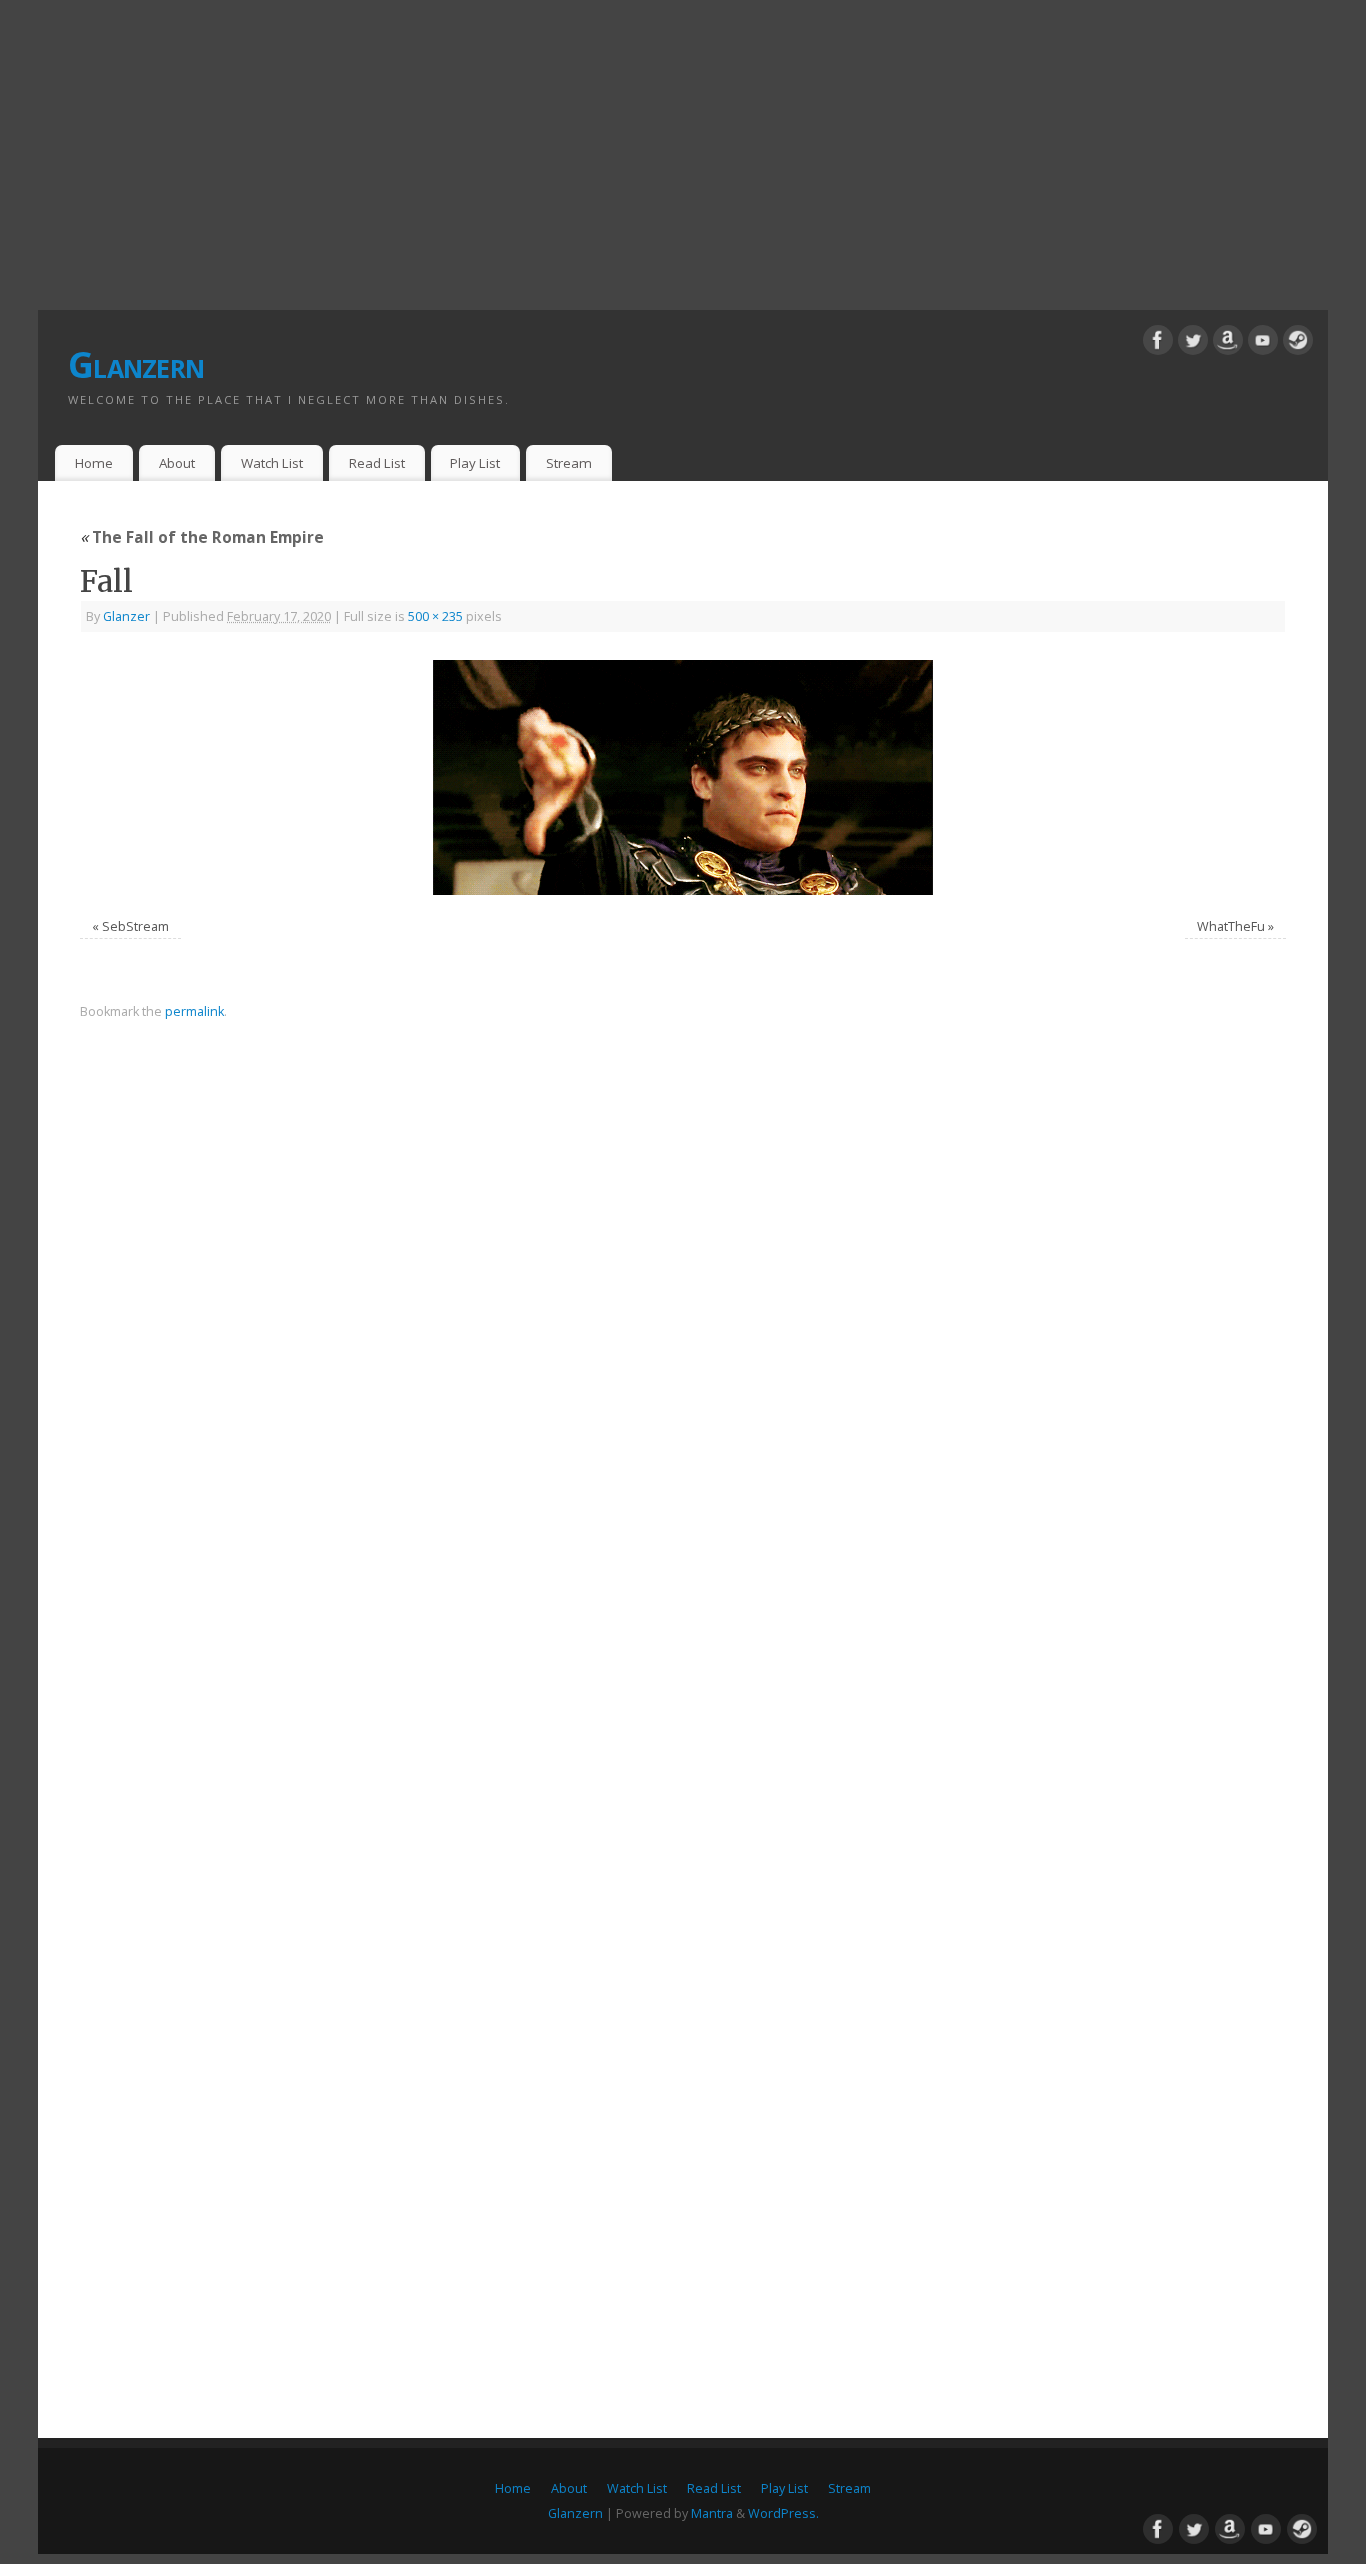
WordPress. (783, 2513)
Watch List (272, 463)
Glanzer (126, 616)
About (177, 463)
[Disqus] (683, 1320)
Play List (475, 463)
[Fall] (683, 777)
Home (94, 463)
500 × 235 (435, 616)
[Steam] (1298, 343)
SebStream (135, 926)
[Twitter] (1193, 343)
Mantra (712, 2513)
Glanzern (136, 364)
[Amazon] (1228, 343)
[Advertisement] (683, 150)
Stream (569, 463)
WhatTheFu (1231, 926)
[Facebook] (1158, 343)
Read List (377, 463)
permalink (194, 1011)
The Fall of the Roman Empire (202, 537)
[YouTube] (1263, 343)
